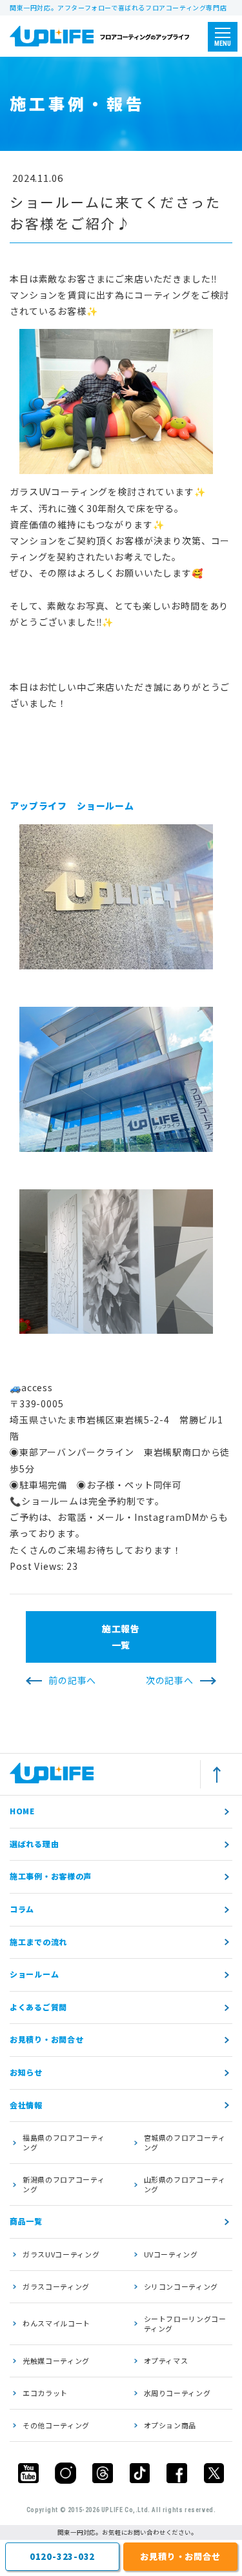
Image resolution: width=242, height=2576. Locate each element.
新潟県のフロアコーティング (64, 2184)
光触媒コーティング (56, 2361)
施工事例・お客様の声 (51, 1876)
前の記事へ (72, 1680)
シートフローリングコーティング (185, 2323)
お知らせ (26, 2072)
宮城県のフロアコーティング (185, 2142)
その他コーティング (56, 2425)
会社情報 (26, 2105)
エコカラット (45, 2393)
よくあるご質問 (38, 2007)
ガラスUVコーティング (61, 2254)
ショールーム (34, 1974)
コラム (22, 1909)
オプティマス (166, 2361)
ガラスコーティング (56, 2286)
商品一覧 (26, 2221)
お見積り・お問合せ (46, 2039)
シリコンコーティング (181, 2286)
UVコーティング (171, 2254)
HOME (22, 1811)
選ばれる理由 (34, 1844)
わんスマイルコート (56, 2323)
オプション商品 (170, 2425)
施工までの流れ (38, 1942)
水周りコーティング (177, 2393)
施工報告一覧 (121, 1637)
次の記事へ (170, 1680)
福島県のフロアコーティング (64, 2142)
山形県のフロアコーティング (185, 2184)
